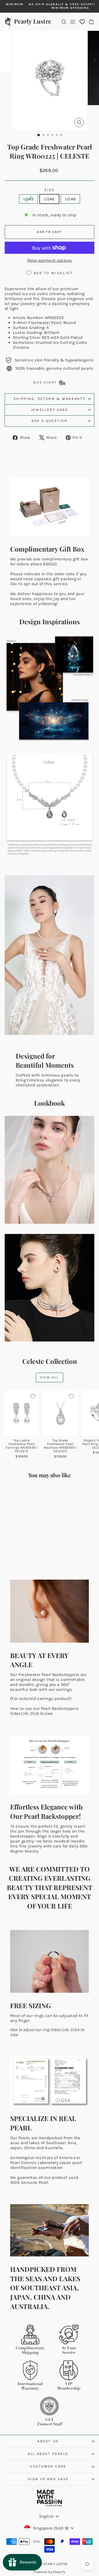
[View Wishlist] (82, 22)
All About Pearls (48, 2454)
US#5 (29, 199)
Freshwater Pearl (45, 323)
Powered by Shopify (50, 2572)
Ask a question (49, 421)
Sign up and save (48, 2479)
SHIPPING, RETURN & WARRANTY (50, 399)
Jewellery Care (50, 410)
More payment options (50, 260)
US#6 (49, 199)
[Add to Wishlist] (33, 1396)
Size (49, 190)
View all (49, 1377)
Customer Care (48, 2466)
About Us (48, 2441)
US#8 (71, 199)
